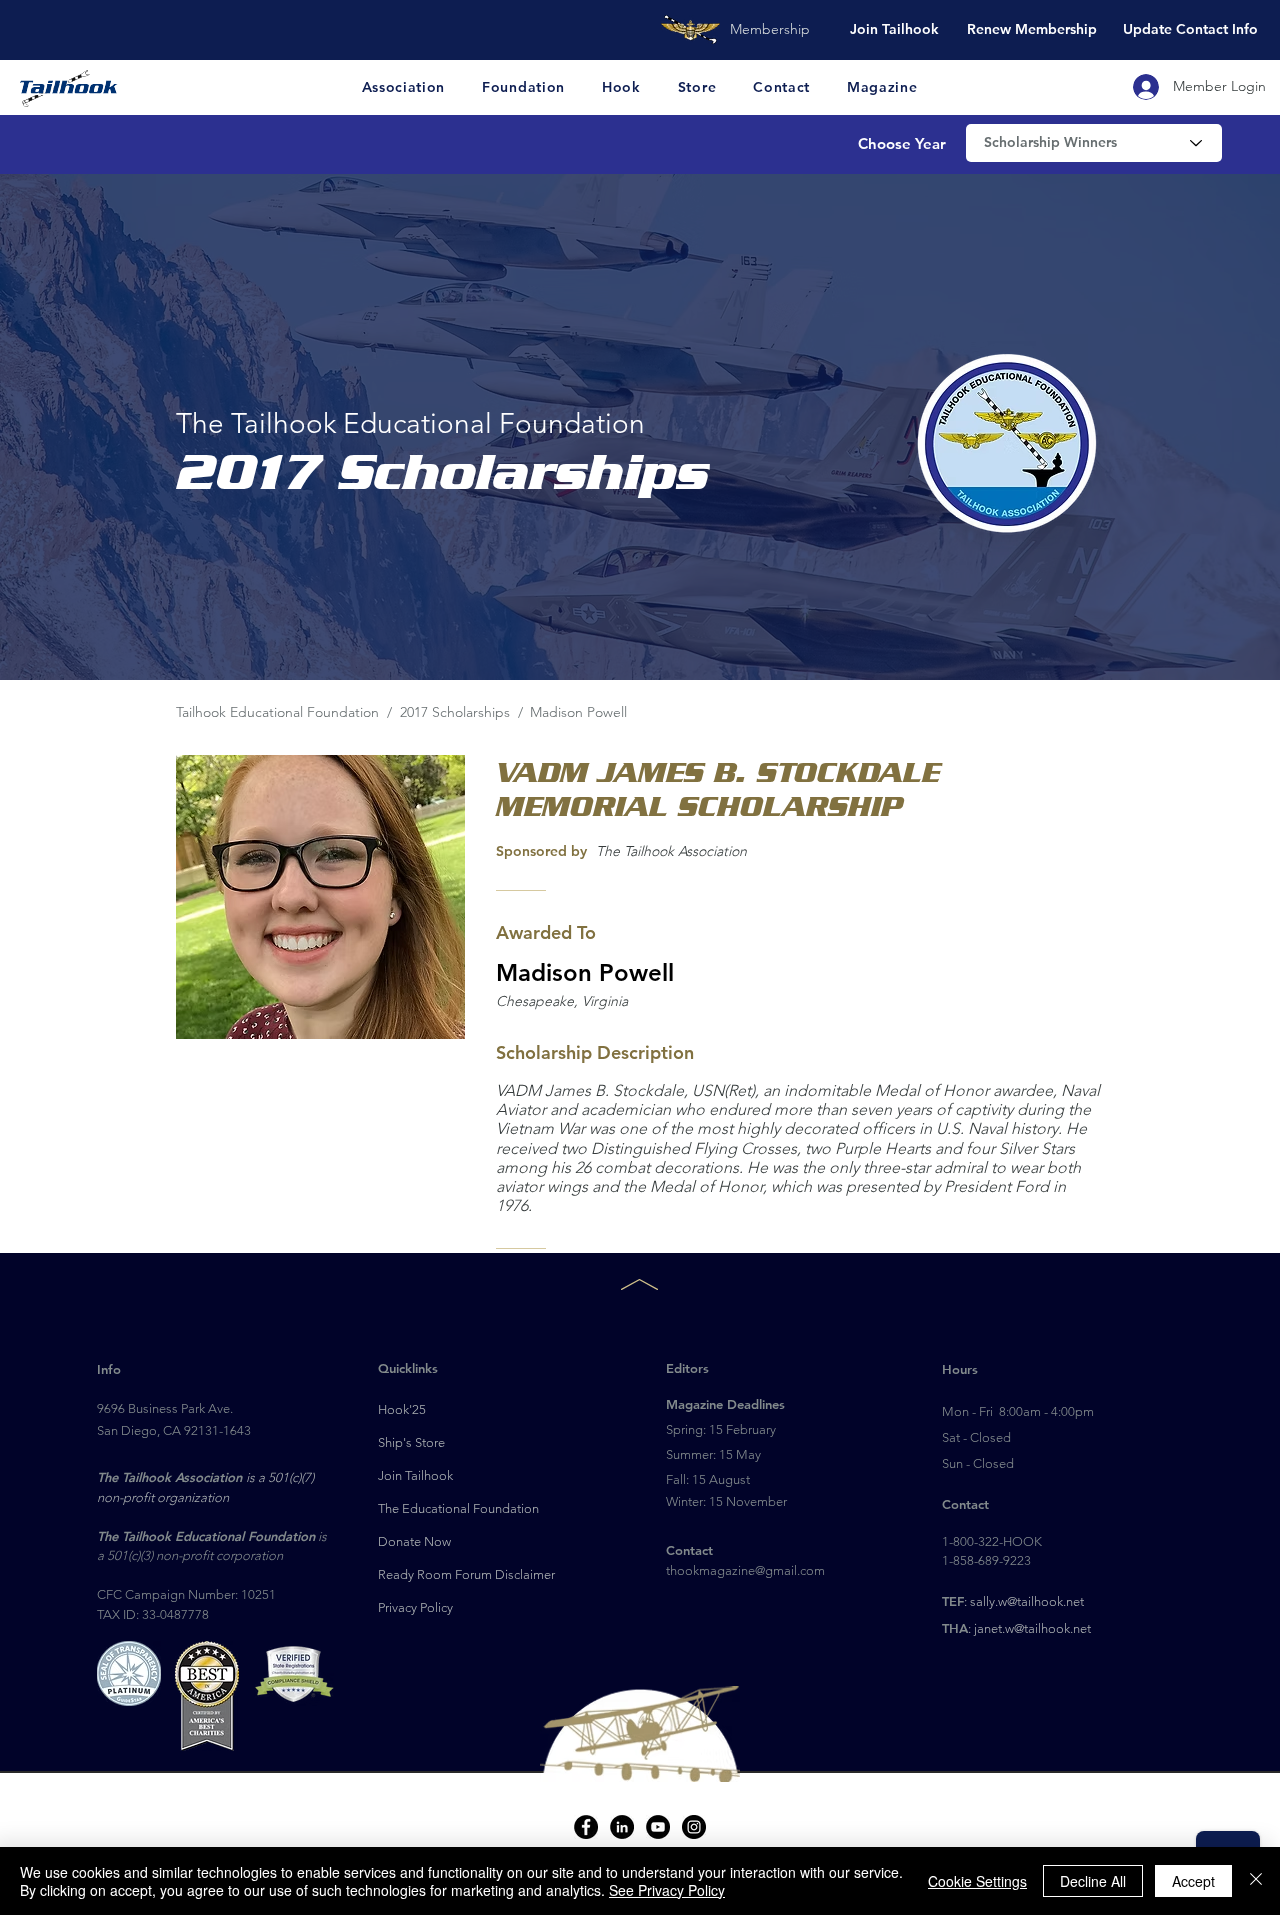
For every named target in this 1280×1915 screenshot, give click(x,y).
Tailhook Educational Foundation (277, 712)
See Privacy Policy (667, 1890)
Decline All (1093, 1881)
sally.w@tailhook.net (1027, 1601)
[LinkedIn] (622, 1827)
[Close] (1256, 1881)
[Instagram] (694, 1827)
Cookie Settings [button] (977, 1881)
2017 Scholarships (457, 712)
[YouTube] (658, 1827)
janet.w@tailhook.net (1032, 1628)
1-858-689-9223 (986, 1560)
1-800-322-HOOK (992, 1541)
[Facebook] (586, 1827)
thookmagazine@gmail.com (745, 1570)
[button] (404, 87)
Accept (1193, 1881)
